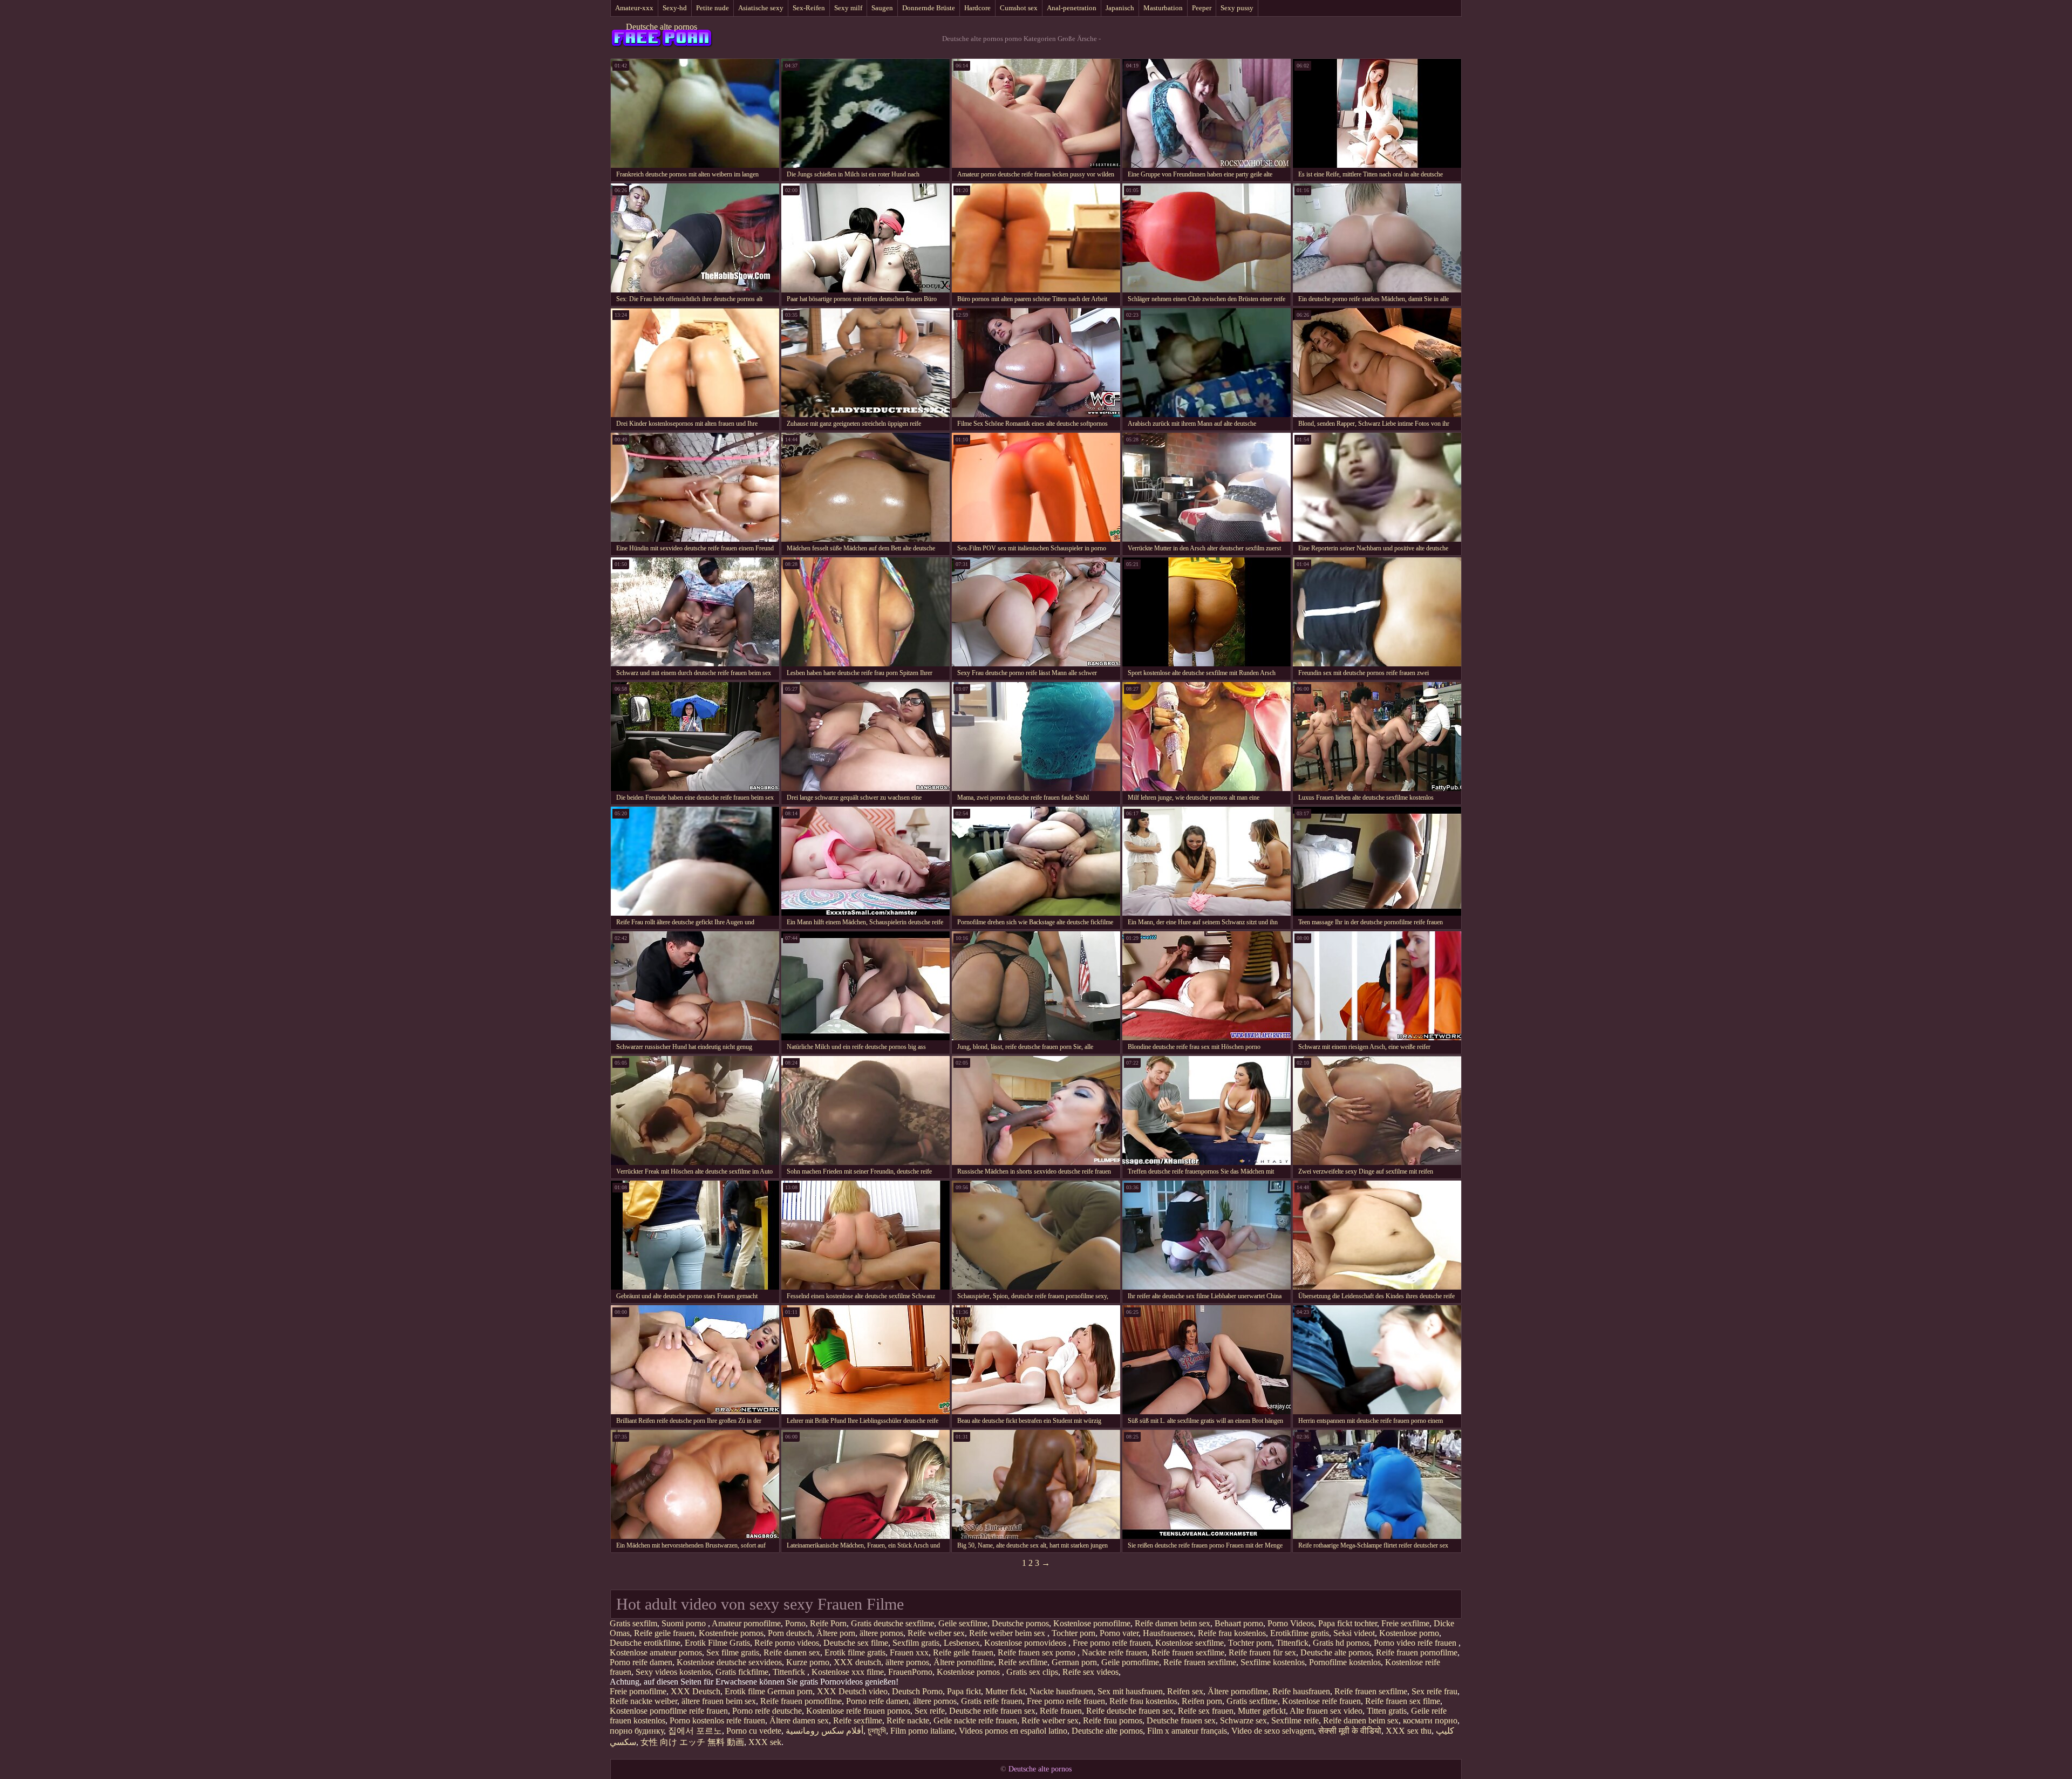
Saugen (882, 8)
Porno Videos (1291, 1623)
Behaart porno (1239, 1623)
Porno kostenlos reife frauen (717, 1720)
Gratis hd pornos (1341, 1643)
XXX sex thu (1409, 1731)
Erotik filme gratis (855, 1652)
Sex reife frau (1434, 1691)
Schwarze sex (1243, 1720)
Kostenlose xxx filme (848, 1672)
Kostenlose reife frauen (1321, 1701)
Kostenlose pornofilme (1092, 1623)
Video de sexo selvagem (1273, 1731)
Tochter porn (1074, 1633)
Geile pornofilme (1130, 1662)
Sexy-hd (675, 8)
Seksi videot (1354, 1633)
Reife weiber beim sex (1008, 1633)
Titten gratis (1387, 1711)
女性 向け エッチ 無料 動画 (692, 1742)
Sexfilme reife (1295, 1720)
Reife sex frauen (1206, 1711)
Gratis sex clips (1032, 1672)
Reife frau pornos (1113, 1720)
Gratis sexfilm (633, 1623)
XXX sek (765, 1742)
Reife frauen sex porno (1038, 1652)
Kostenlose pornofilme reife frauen (669, 1711)
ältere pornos (881, 1633)
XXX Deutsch (696, 1691)
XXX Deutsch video (852, 1691)
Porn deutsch (790, 1633)
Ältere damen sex (799, 1720)
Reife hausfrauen (1301, 1691)
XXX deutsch (857, 1662)
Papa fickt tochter (1348, 1623)
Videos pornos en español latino (1013, 1731)
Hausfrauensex (1168, 1633)
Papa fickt (964, 1691)
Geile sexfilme (963, 1623)
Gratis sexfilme (1252, 1701)
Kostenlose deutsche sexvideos (729, 1662)
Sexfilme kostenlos (1273, 1662)
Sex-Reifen (809, 8)
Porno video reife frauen (1416, 1643)
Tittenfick (1292, 1643)
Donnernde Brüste (929, 8)
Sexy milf (848, 8)
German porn (1074, 1662)
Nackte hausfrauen (1061, 1691)
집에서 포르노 (695, 1731)
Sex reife (930, 1711)
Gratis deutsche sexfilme (892, 1623)
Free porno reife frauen (1112, 1643)
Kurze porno (808, 1662)
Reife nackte (908, 1720)
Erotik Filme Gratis (717, 1643)
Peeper (1202, 8)
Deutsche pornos (1020, 1623)
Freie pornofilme (638, 1691)
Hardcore (977, 8)
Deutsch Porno (917, 1691)
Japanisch (1120, 8)
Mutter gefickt (1262, 1711)
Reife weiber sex (936, 1633)
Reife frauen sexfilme (1188, 1652)
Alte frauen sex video (1326, 1711)
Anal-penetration (1072, 8)
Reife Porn (828, 1623)
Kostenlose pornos (969, 1672)
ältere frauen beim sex (719, 1701)
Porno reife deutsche (767, 1711)
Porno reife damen (641, 1662)
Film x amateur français (1187, 1731)
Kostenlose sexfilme (1190, 1643)
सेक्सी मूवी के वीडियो (1350, 1731)
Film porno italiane (922, 1731)
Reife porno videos (787, 1643)
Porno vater (1119, 1633)
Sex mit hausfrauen (1130, 1691)
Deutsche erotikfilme (645, 1643)
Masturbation (1163, 8)
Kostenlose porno (1409, 1633)
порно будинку (637, 1731)
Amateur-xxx (634, 8)
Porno (795, 1623)
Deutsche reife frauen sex (992, 1711)
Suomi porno (685, 1623)
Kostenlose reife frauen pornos (858, 1711)
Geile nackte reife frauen (975, 1720)
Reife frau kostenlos (1232, 1633)
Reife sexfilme (1023, 1662)
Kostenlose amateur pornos (656, 1652)
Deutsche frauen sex (1181, 1720)
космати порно (1430, 1720)
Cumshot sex (1019, 8)
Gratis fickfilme (742, 1672)
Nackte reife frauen (1115, 1652)
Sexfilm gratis (916, 1643)
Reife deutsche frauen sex (1130, 1711)
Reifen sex (1185, 1691)
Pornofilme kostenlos (1345, 1662)
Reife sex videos (1090, 1672)
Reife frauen (1061, 1711)
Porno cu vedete (754, 1731)
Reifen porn (1202, 1701)
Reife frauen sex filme (1403, 1701)
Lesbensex (962, 1643)
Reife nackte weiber (643, 1701)
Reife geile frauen (664, 1633)
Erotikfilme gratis (1300, 1633)
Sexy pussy (1237, 8)
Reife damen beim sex (1173, 1623)
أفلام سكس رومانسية (824, 1731)
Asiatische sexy (761, 8)
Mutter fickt (1005, 1691)
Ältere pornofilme (964, 1662)
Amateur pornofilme (746, 1623)
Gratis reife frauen (992, 1701)
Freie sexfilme (1405, 1623)
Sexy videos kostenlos (673, 1672)
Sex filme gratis (733, 1652)
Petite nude (713, 8)
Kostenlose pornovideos (1026, 1643)
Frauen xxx (909, 1652)
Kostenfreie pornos (731, 1633)
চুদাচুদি (877, 1731)
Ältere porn (836, 1633)
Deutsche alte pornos (662, 27)
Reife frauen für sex (1262, 1652)
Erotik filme (745, 1691)
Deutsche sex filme (856, 1643)
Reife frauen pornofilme (1417, 1652)
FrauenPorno (910, 1672)
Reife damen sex (792, 1652)
